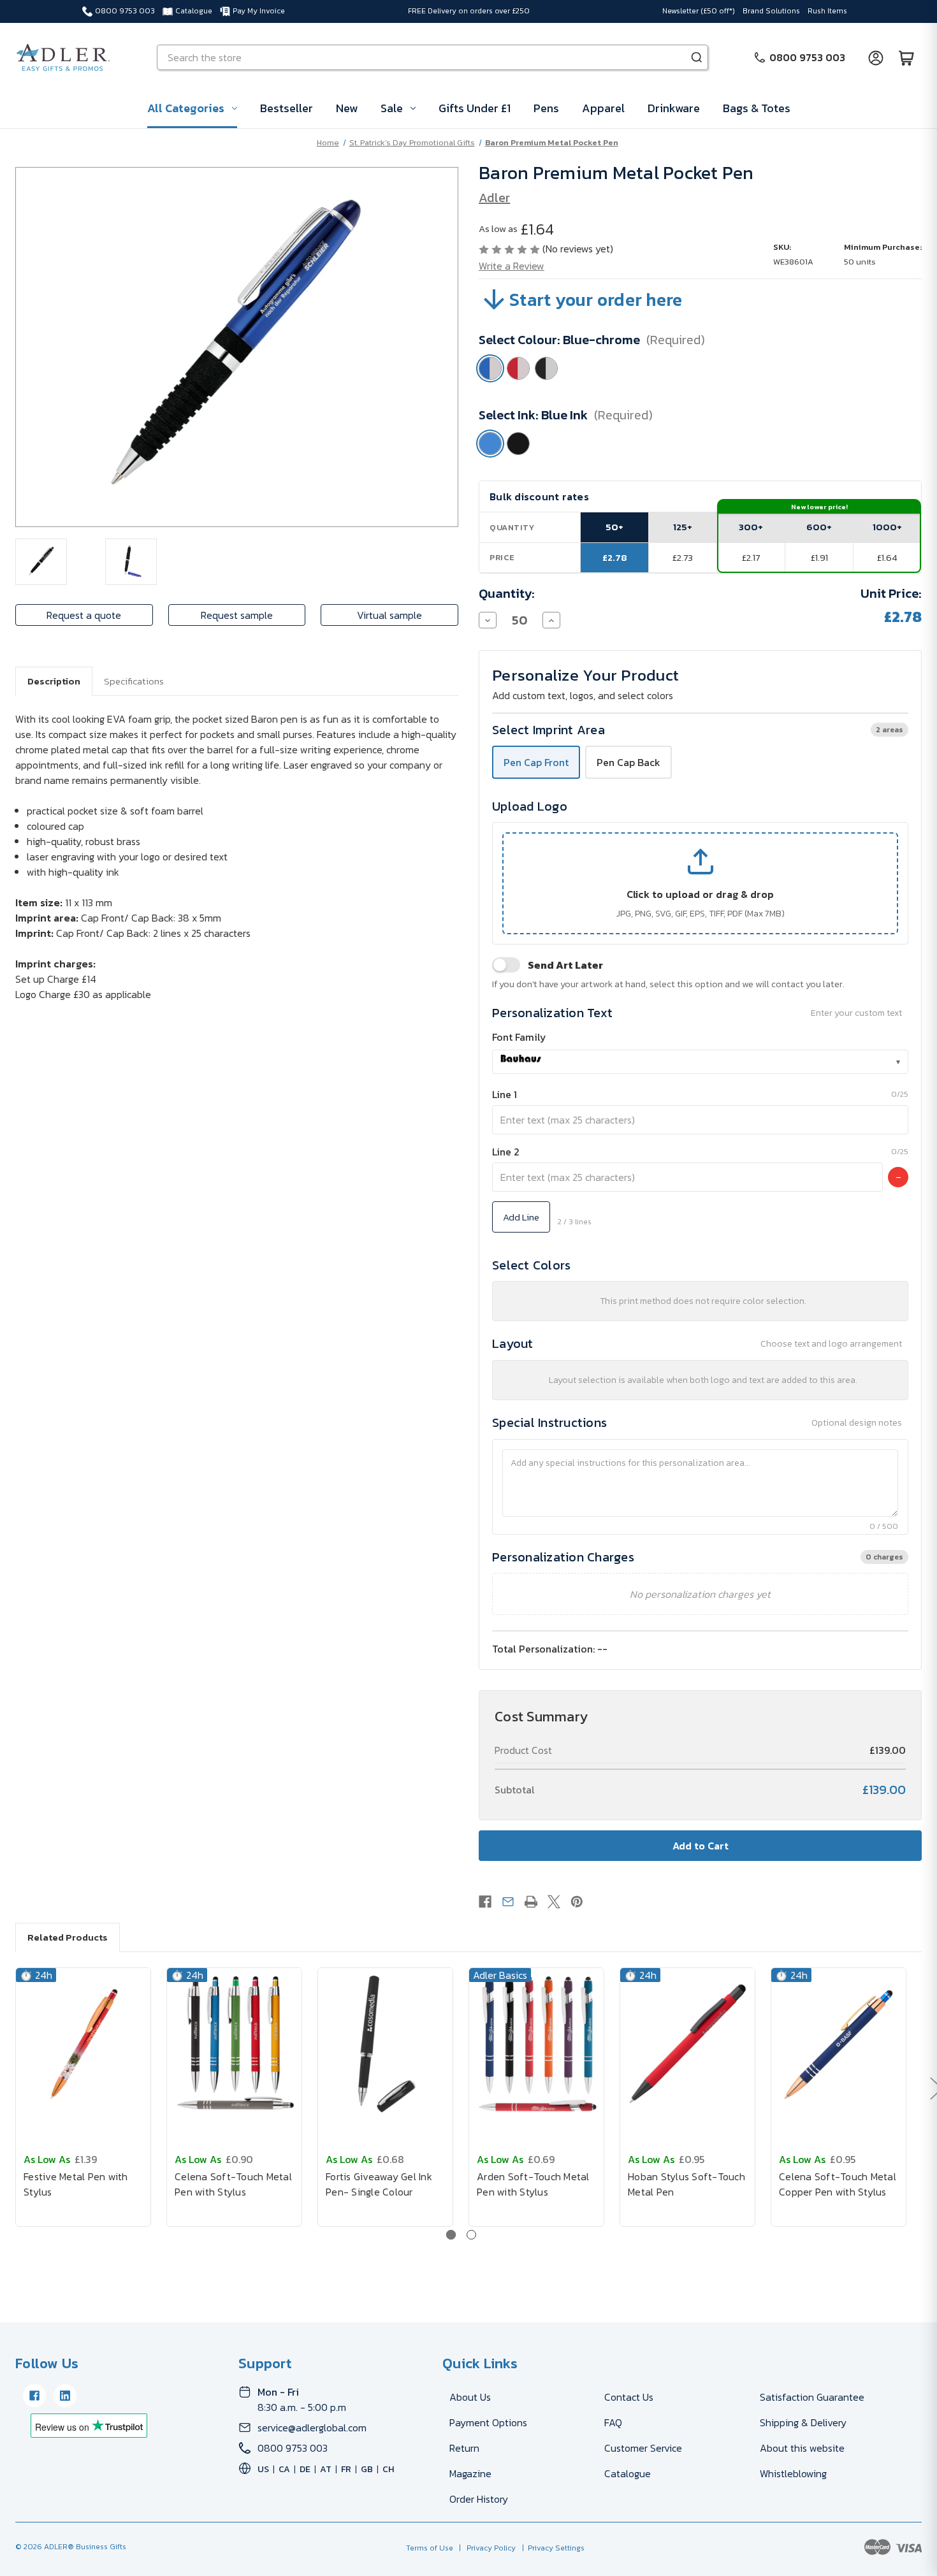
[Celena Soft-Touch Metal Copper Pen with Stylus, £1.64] (839, 2044)
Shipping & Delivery (803, 2422)
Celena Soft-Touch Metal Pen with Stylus (233, 2184)
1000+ (887, 527)
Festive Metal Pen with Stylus (76, 2184)
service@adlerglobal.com (312, 2428)
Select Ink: (566, 415)
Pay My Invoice (259, 11)
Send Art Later (565, 965)
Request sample (237, 615)
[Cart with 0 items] (906, 57)
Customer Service (643, 2448)
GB (367, 2469)
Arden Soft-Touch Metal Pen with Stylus (533, 2184)
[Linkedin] (65, 2396)
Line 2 (506, 1152)
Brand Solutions (771, 11)
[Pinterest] (577, 1902)
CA (284, 2469)
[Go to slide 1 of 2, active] (451, 2235)
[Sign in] (876, 57)
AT (326, 2469)
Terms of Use (431, 2548)
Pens (546, 108)
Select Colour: (592, 340)
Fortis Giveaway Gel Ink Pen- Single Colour (379, 2184)
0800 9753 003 (125, 11)
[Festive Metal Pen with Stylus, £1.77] (83, 2044)
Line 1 (505, 1094)
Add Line (521, 1217)
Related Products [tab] (68, 1937)
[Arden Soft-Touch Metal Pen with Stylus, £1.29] (536, 2044)
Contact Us (629, 2397)
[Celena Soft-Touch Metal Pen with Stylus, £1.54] (234, 2044)
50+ (614, 527)
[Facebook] (485, 1902)
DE (305, 2469)
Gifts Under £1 (475, 108)
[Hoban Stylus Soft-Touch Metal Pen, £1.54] (687, 2044)
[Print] (531, 1902)
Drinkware (674, 108)
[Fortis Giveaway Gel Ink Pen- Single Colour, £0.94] (385, 2044)
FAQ (613, 2422)
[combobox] (700, 1062)
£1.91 (819, 557)
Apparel (603, 108)
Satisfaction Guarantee (812, 2397)
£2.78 (615, 557)
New (347, 108)
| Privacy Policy (485, 2548)
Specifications (134, 681)
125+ (683, 527)
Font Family (519, 1037)
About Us (470, 2397)
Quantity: (507, 593)
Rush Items (827, 11)
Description (54, 681)
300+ (751, 527)
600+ (819, 527)
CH (388, 2469)
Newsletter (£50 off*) (699, 11)
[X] (554, 1902)
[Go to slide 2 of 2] (471, 2235)
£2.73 (683, 557)
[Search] (697, 57)
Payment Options (488, 2422)
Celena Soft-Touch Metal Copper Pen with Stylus (838, 2184)
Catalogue (194, 11)
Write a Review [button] (512, 266)
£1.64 (887, 557)
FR (346, 2469)
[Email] (508, 1902)
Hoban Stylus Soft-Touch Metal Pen (686, 2184)
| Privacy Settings (551, 2548)
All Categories (186, 108)
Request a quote (84, 615)
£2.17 (751, 557)
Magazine (470, 2473)
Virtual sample (389, 615)
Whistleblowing (793, 2473)
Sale (392, 108)
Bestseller (287, 108)
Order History (479, 2499)
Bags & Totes (757, 108)
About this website (802, 2448)
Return (464, 2448)
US (263, 2469)
